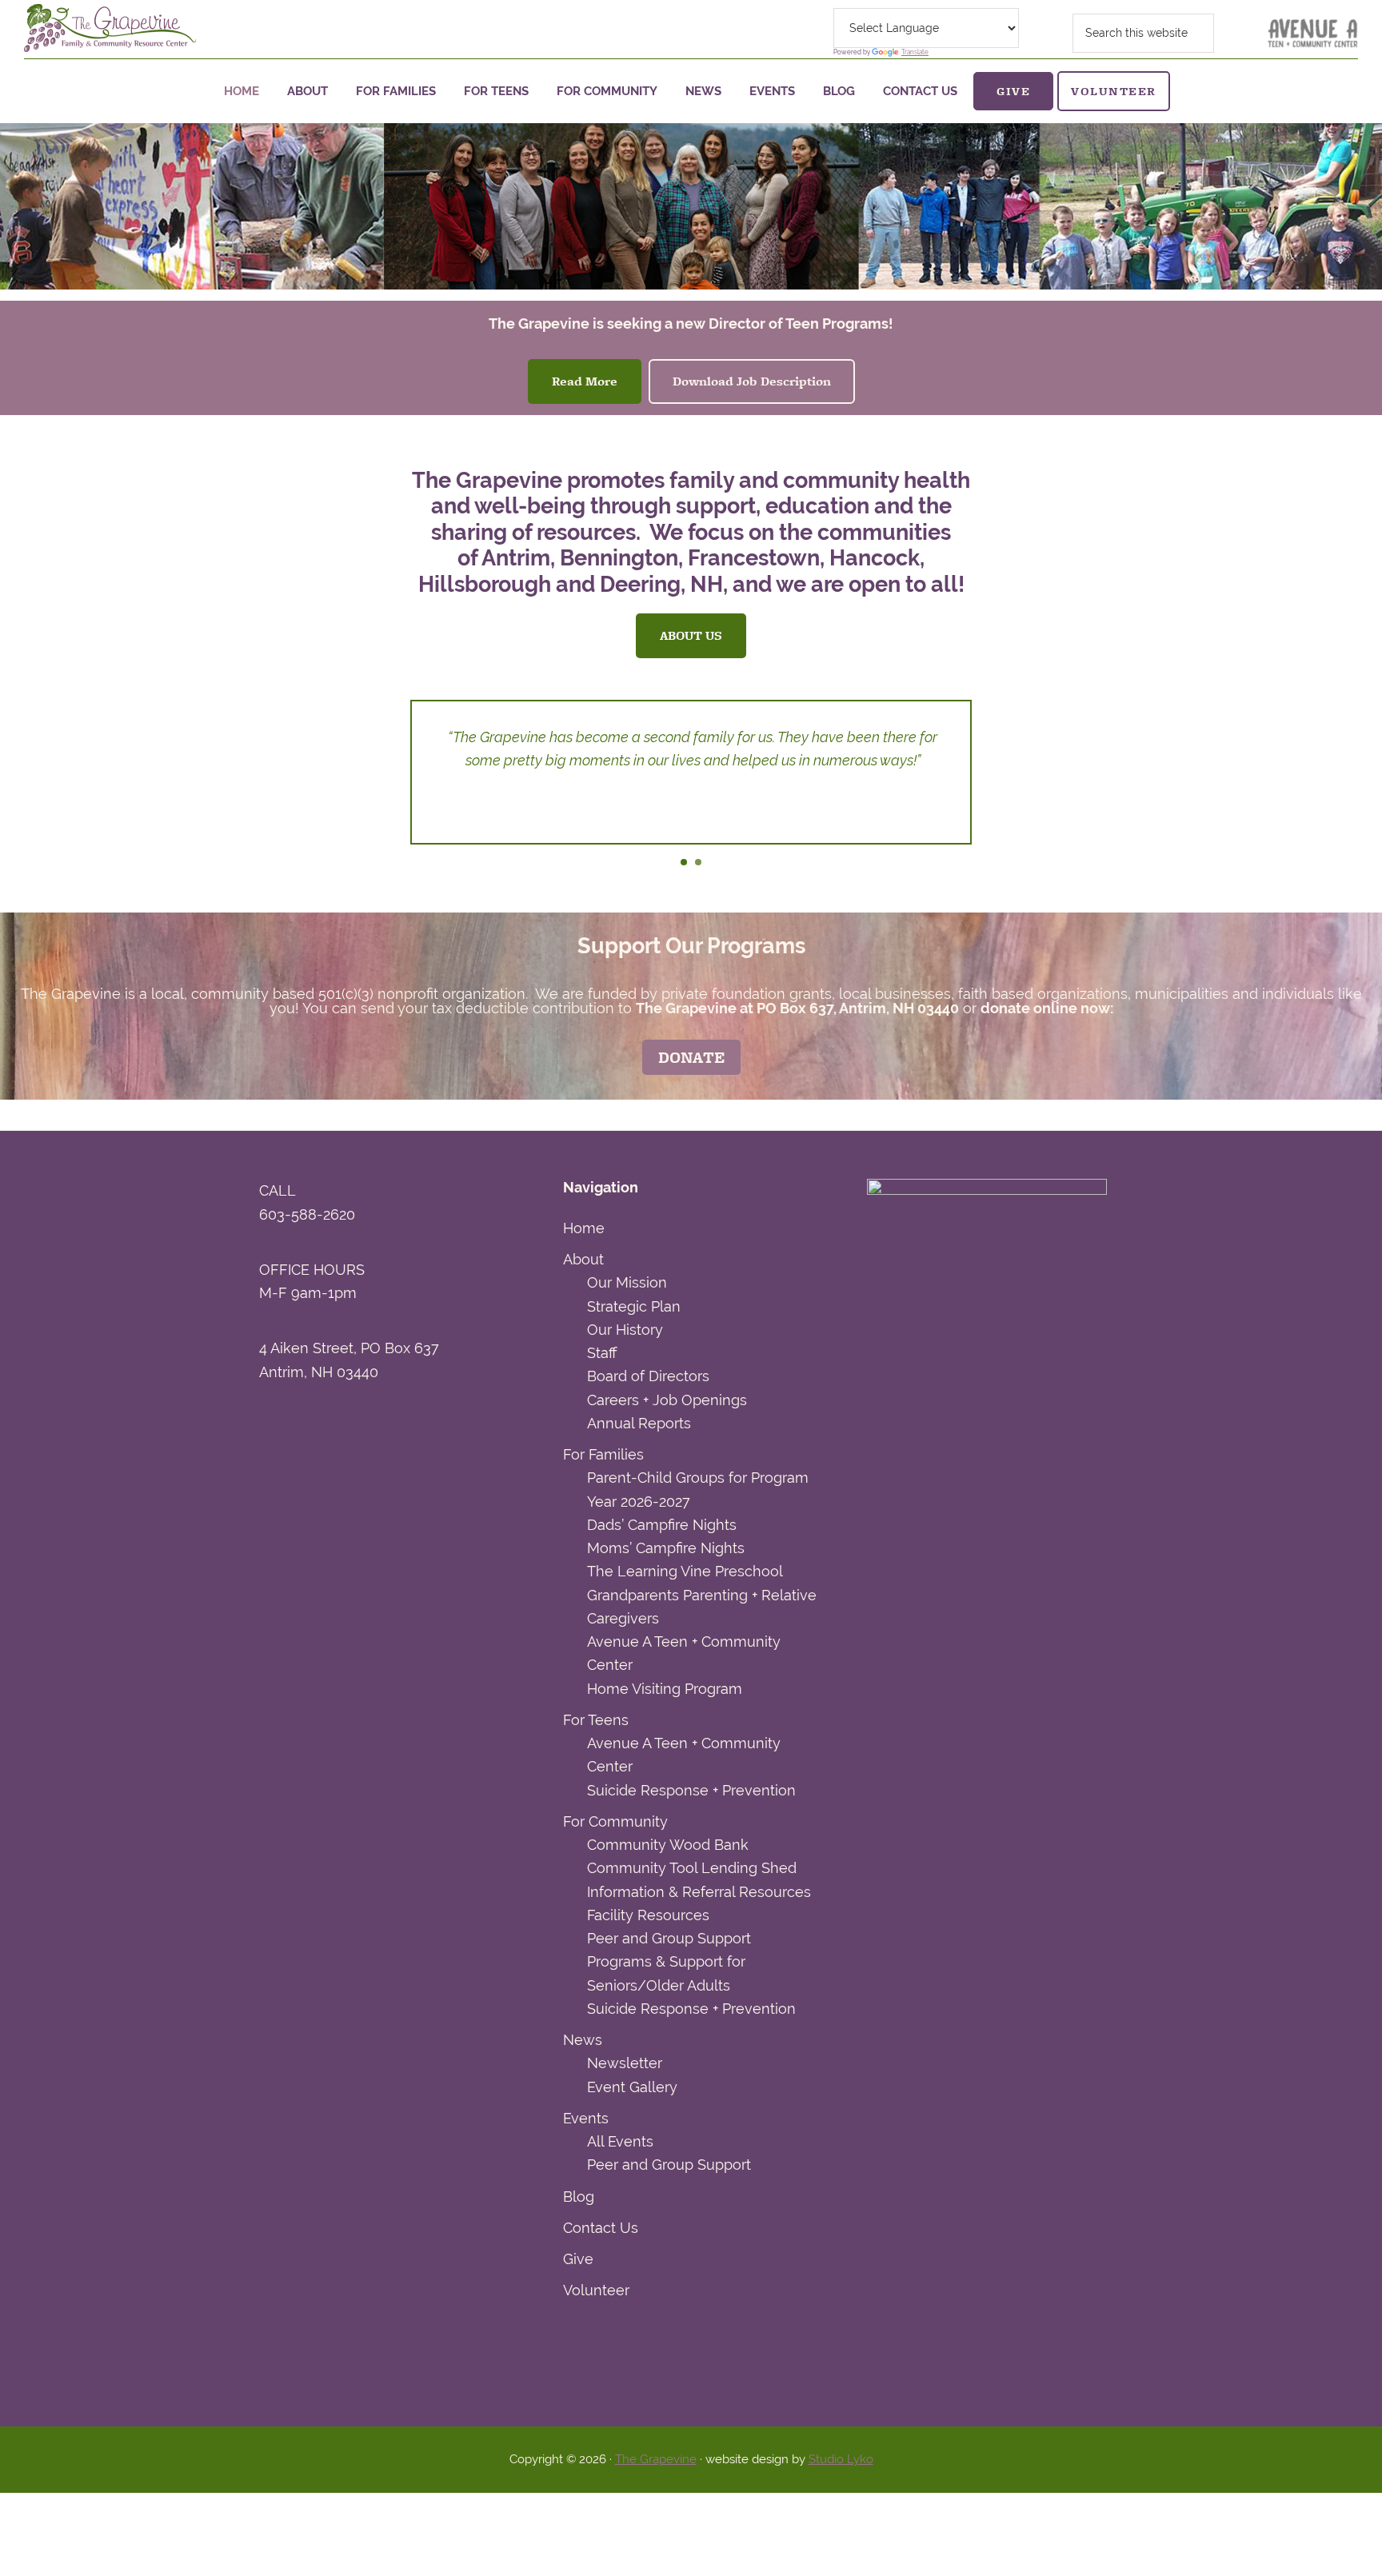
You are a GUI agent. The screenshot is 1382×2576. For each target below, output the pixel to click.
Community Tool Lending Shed (692, 1868)
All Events (620, 2141)
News (583, 2040)
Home (584, 1228)
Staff (602, 1353)
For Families (603, 1454)
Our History (625, 1330)
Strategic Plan (634, 1306)
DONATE (691, 1057)
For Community (615, 1821)
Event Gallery (632, 2087)
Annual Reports (639, 1423)
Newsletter (625, 2063)
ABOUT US (691, 635)
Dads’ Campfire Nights (662, 1525)
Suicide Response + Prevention (691, 1790)
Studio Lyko (841, 2459)
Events (586, 2118)
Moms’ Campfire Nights (666, 1548)
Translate (915, 52)
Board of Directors (648, 1376)
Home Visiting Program (665, 1689)
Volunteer (596, 2290)
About (583, 1259)
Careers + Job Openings (667, 1400)
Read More (585, 381)
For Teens (596, 1720)
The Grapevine (656, 2459)
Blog (579, 2197)
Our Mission (627, 1282)
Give (578, 2259)
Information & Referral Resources (699, 1892)
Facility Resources (648, 1915)
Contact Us (601, 2228)
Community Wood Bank (668, 1845)
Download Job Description (752, 381)
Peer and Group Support (669, 1938)
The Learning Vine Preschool (685, 1571)
